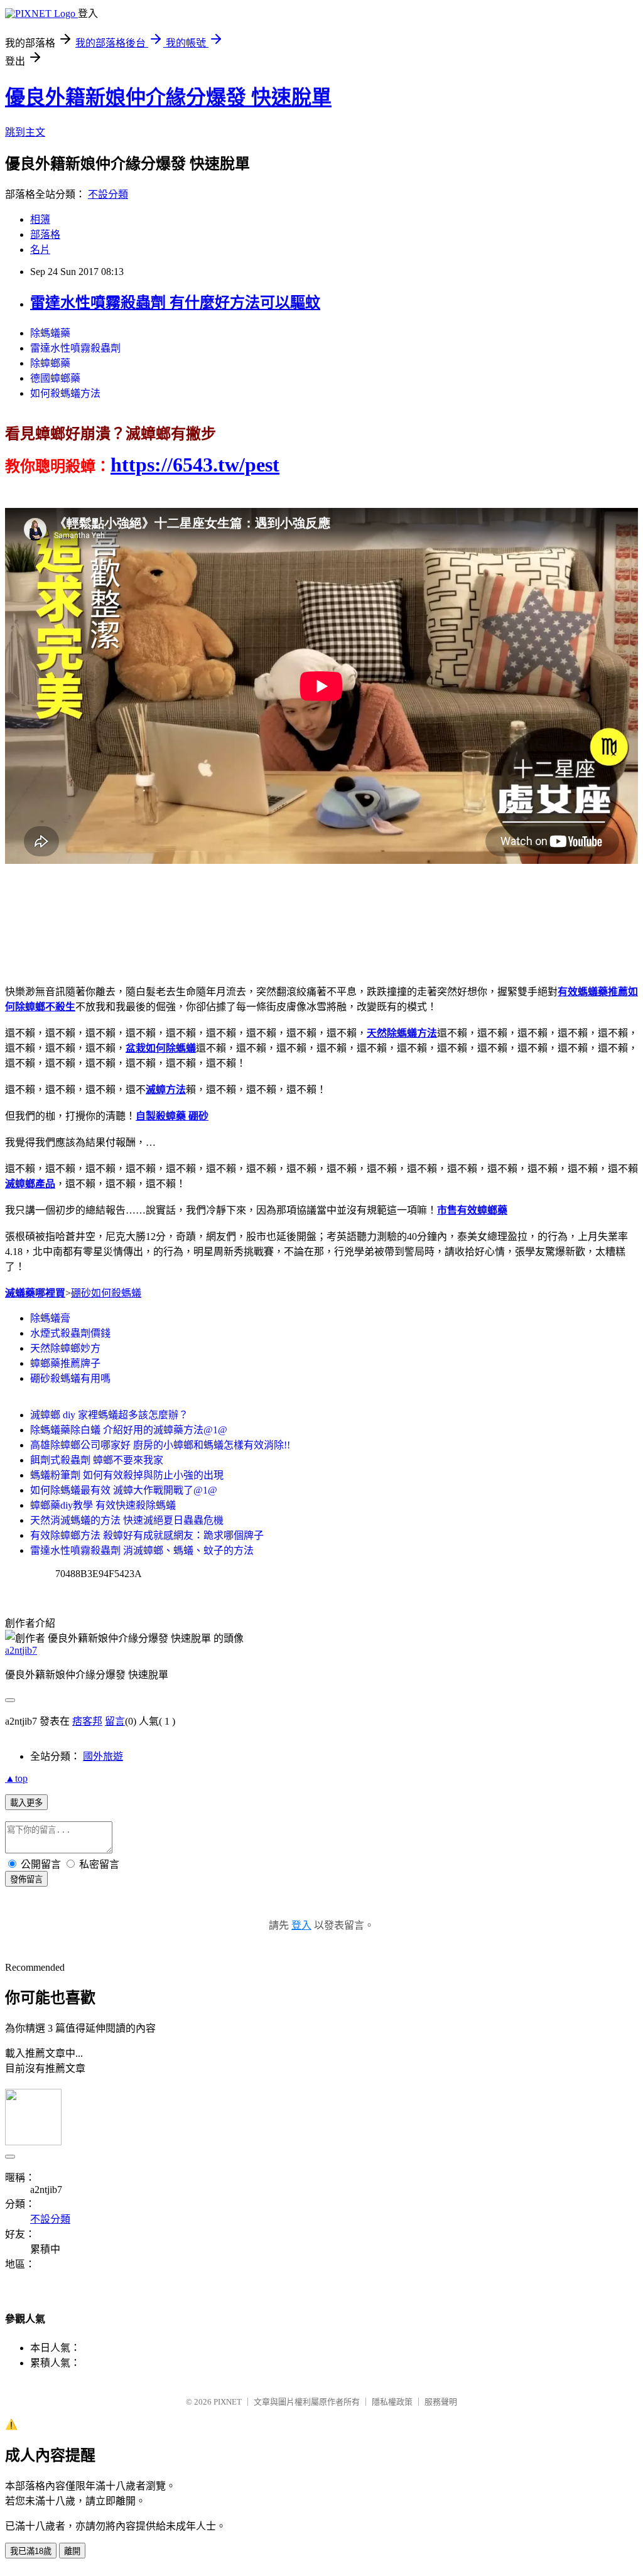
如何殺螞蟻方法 (65, 393)
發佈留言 (26, 1879)
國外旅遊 (103, 1756)
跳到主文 (25, 132)
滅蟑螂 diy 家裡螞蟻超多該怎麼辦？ (109, 1415)
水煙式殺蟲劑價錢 (70, 1333)
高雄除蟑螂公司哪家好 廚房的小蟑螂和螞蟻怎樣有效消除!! (160, 1445)
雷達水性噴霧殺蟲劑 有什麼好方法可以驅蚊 (175, 303)
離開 (72, 2551)
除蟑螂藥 (50, 363)
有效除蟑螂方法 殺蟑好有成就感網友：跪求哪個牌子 (147, 1535)
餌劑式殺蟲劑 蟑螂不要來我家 (97, 1460)
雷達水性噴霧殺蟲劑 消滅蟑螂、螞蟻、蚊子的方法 (142, 1550)
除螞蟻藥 (50, 333)
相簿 (40, 219)
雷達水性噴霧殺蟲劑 (75, 348)
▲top (16, 1778)
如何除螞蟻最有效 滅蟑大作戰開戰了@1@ (124, 1490)
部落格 (45, 234)
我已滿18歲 (31, 2551)
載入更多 (26, 1803)
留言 (115, 1721)
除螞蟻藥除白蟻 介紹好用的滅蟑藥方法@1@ (129, 1430)
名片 (40, 250)
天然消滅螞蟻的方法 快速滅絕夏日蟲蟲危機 (127, 1520)
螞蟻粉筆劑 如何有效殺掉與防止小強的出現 (127, 1475)
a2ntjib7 (21, 1650)
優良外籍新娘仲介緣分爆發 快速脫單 (168, 97)
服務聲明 (441, 2402)
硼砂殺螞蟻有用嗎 (70, 1378)
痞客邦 (87, 1721)
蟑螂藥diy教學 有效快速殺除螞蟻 (103, 1505)
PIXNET (228, 2402)
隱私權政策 (392, 2402)
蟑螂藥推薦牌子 (65, 1363)
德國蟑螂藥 (55, 378)
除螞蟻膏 (50, 1318)
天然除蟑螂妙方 (65, 1348)
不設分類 (108, 194)
